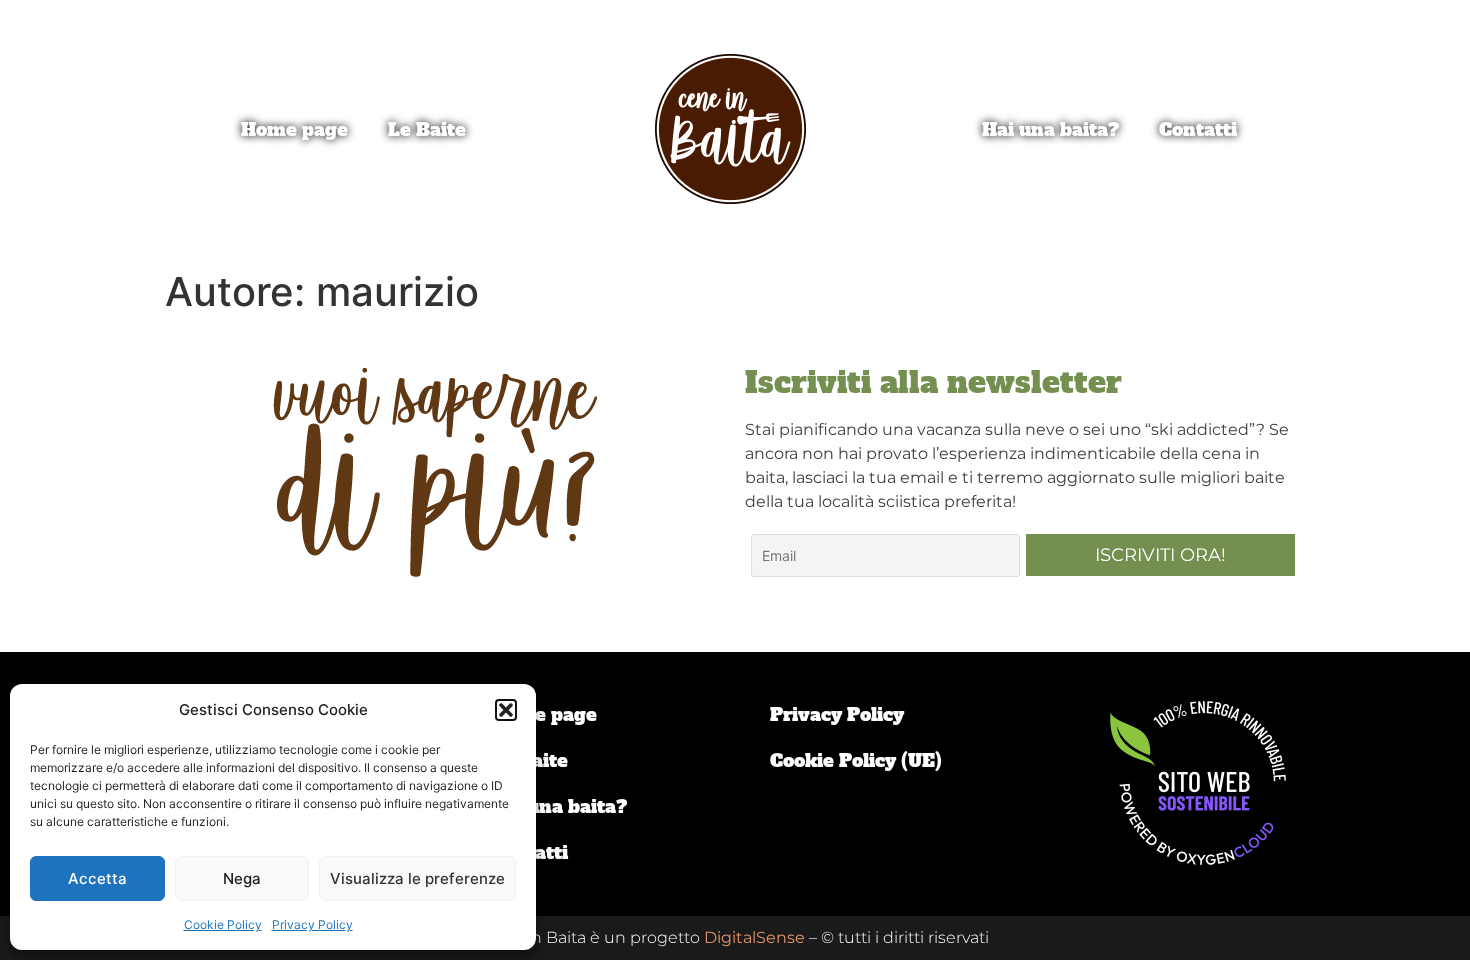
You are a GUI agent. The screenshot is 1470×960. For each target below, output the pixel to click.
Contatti (1198, 129)
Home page (294, 129)
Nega (242, 878)
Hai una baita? (1050, 129)
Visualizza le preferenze (417, 878)
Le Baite (427, 129)
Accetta (97, 878)
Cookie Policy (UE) (856, 760)
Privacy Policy (312, 924)
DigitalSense (754, 937)
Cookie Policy (223, 924)
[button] (506, 710)
